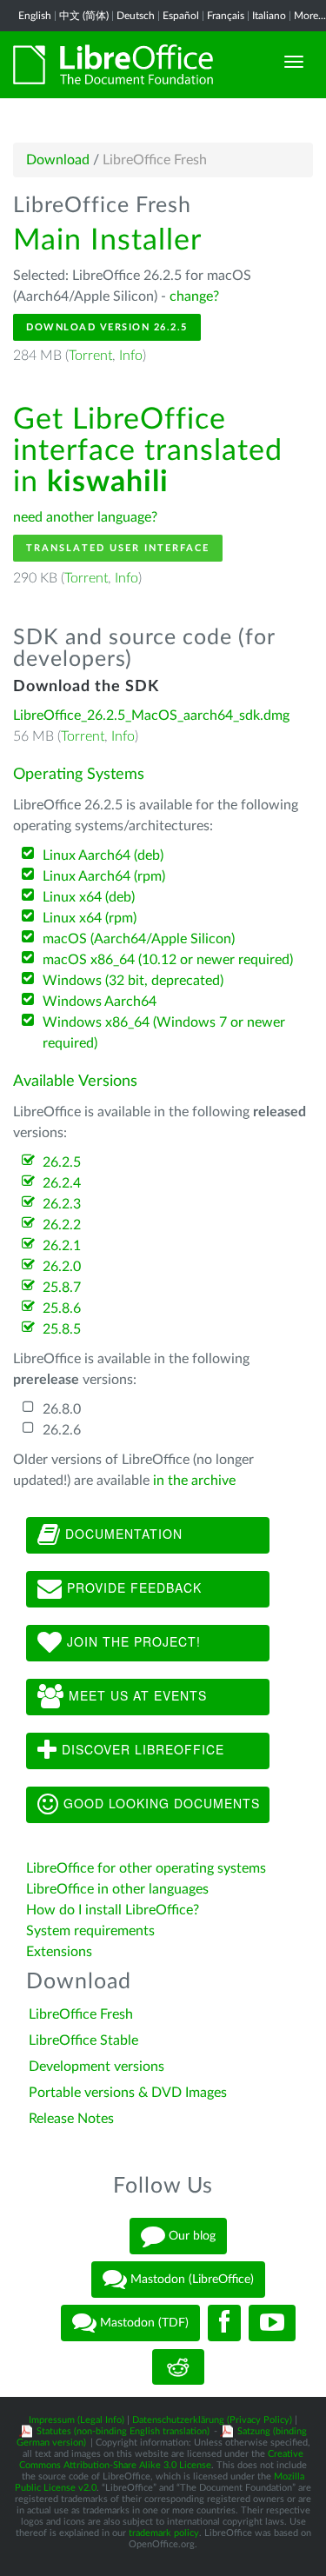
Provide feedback (132, 1588)
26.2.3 (62, 1204)
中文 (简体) (84, 16)
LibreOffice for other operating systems (146, 1868)
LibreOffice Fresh (81, 2014)
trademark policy (164, 2533)
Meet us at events (136, 1695)
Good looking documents (160, 1803)
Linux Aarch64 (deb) (103, 855)
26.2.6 (62, 1430)
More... (310, 16)
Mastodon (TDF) (143, 2323)
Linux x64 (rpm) (90, 918)
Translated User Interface (118, 548)
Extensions (59, 1952)
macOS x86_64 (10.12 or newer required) (168, 960)
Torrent (90, 356)
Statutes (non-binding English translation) (123, 2431)
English (35, 16)
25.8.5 (62, 1329)
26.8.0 (62, 1409)
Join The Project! (132, 1641)
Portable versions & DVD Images (128, 2093)
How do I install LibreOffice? (113, 1910)
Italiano (269, 16)
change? (194, 296)
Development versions (96, 2067)
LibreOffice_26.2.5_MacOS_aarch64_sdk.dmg (151, 716)
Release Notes (71, 2119)
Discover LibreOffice (141, 1749)
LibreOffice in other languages (117, 1889)
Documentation (122, 1534)
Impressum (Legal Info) (77, 2420)
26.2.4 (62, 1183)
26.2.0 (62, 1267)
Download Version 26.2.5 (107, 327)
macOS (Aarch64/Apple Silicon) (139, 939)
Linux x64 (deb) (89, 897)
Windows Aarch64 (100, 1002)
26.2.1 (62, 1246)
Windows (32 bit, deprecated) (133, 981)
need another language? (85, 517)
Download (58, 160)
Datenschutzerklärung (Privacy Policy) (212, 2420)
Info (131, 356)
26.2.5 (62, 1162)
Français (226, 16)
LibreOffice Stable (83, 2040)
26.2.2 (62, 1225)
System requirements (92, 1931)
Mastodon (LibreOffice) (190, 2280)
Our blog (190, 2236)
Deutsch (136, 16)
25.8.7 (62, 1288)
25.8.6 (62, 1308)
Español (181, 16)
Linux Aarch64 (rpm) (104, 876)
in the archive (194, 1481)
